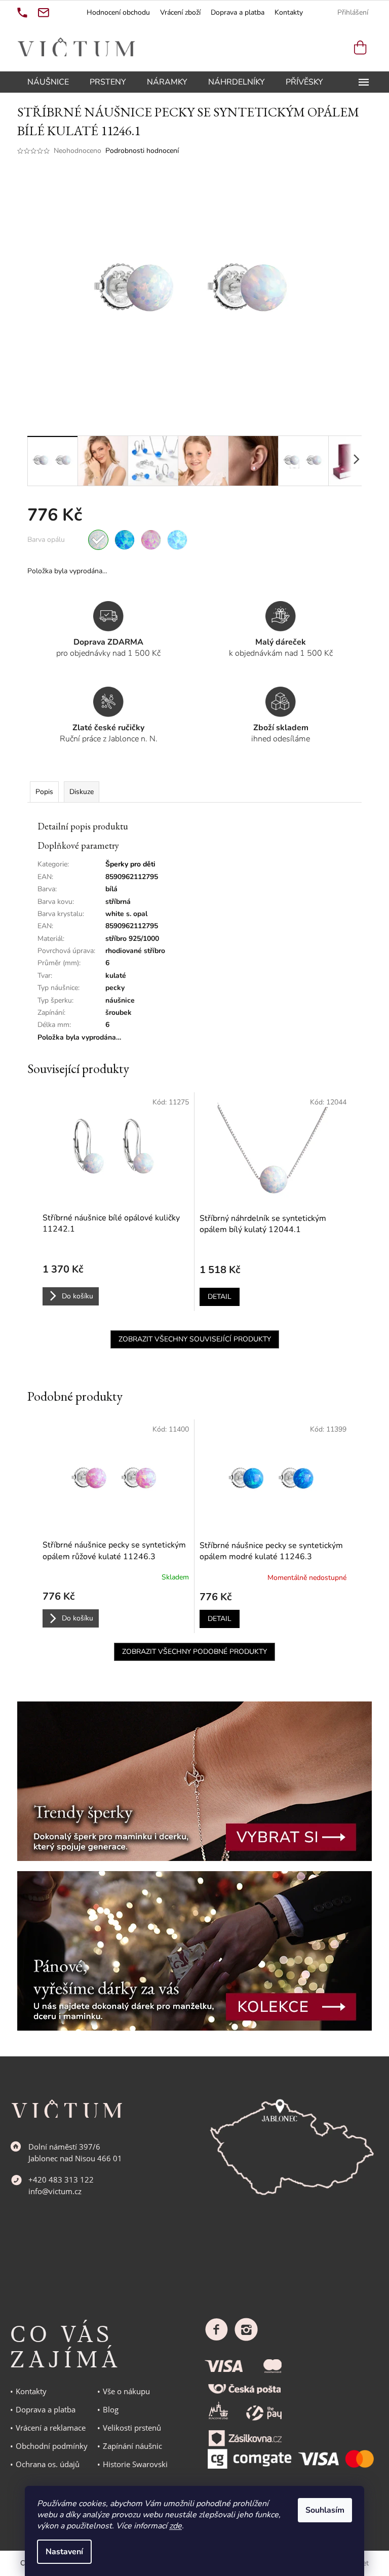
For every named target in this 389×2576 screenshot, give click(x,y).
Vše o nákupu (126, 2391)
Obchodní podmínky (52, 2446)
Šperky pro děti (130, 864)
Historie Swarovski (135, 2464)
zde (176, 2526)
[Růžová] (151, 540)
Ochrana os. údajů (48, 2464)
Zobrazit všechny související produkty (195, 1339)
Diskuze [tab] (82, 792)
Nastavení (64, 2552)
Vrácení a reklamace (51, 2428)
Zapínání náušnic (132, 2446)
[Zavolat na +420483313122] (22, 13)
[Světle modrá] (177, 540)
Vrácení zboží (180, 12)
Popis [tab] (44, 792)
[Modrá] (125, 540)
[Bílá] (98, 540)
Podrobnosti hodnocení (142, 151)
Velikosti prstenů (132, 2428)
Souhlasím (325, 2510)
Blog (111, 2409)
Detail (220, 1297)
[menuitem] (48, 82)
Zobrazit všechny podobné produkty (194, 1652)
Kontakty (289, 12)
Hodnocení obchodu (118, 12)
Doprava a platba (238, 12)
